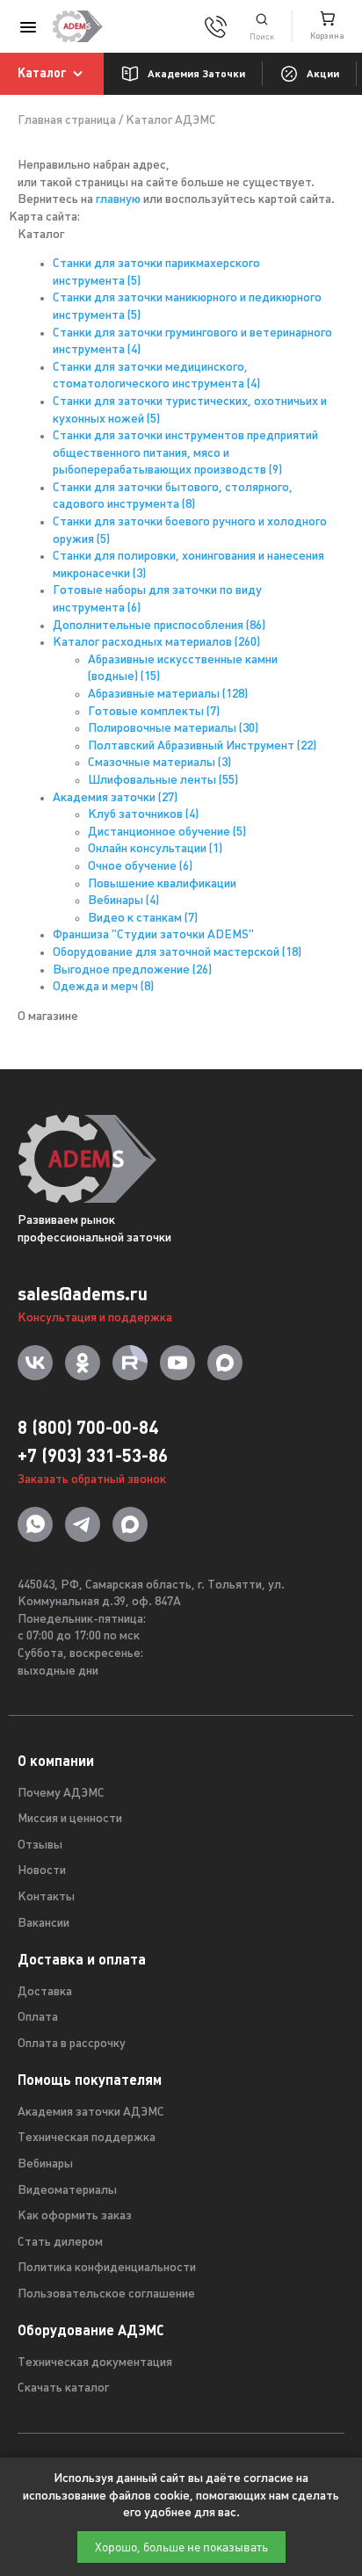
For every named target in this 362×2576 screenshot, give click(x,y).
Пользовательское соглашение (106, 2294)
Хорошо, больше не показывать (181, 2547)
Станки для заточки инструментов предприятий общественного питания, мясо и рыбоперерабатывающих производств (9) (185, 453)
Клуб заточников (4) (143, 815)
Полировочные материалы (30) (173, 729)
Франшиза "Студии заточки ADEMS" (153, 935)
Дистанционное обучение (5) (167, 832)
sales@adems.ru (83, 1294)
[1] (262, 26)
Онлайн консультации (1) (155, 849)
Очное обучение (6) (140, 867)
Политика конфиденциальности (107, 2268)
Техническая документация (95, 2363)
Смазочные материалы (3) (159, 763)
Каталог (42, 73)
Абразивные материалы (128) (168, 695)
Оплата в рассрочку (72, 2044)
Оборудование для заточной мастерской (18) (177, 953)
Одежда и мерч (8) (103, 987)
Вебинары (45, 2164)
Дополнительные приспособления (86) (159, 626)
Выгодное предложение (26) (132, 970)
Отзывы (40, 1845)
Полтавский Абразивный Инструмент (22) (202, 746)
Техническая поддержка (87, 2138)
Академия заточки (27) (115, 798)
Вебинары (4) (123, 901)
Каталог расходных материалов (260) (156, 643)
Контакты (46, 1897)
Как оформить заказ (75, 2216)
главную (118, 200)
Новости (42, 1871)
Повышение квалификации (162, 884)
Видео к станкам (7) (143, 919)
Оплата (38, 2018)
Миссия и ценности (70, 1819)
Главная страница (67, 121)
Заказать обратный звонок (92, 1480)
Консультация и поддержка (95, 1318)
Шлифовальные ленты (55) (163, 781)
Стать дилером (60, 2243)
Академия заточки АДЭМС (91, 2113)
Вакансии (43, 1924)
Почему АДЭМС (61, 1794)
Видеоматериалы (67, 2191)
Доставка (45, 1992)
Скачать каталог (63, 2388)
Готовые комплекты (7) (154, 712)
